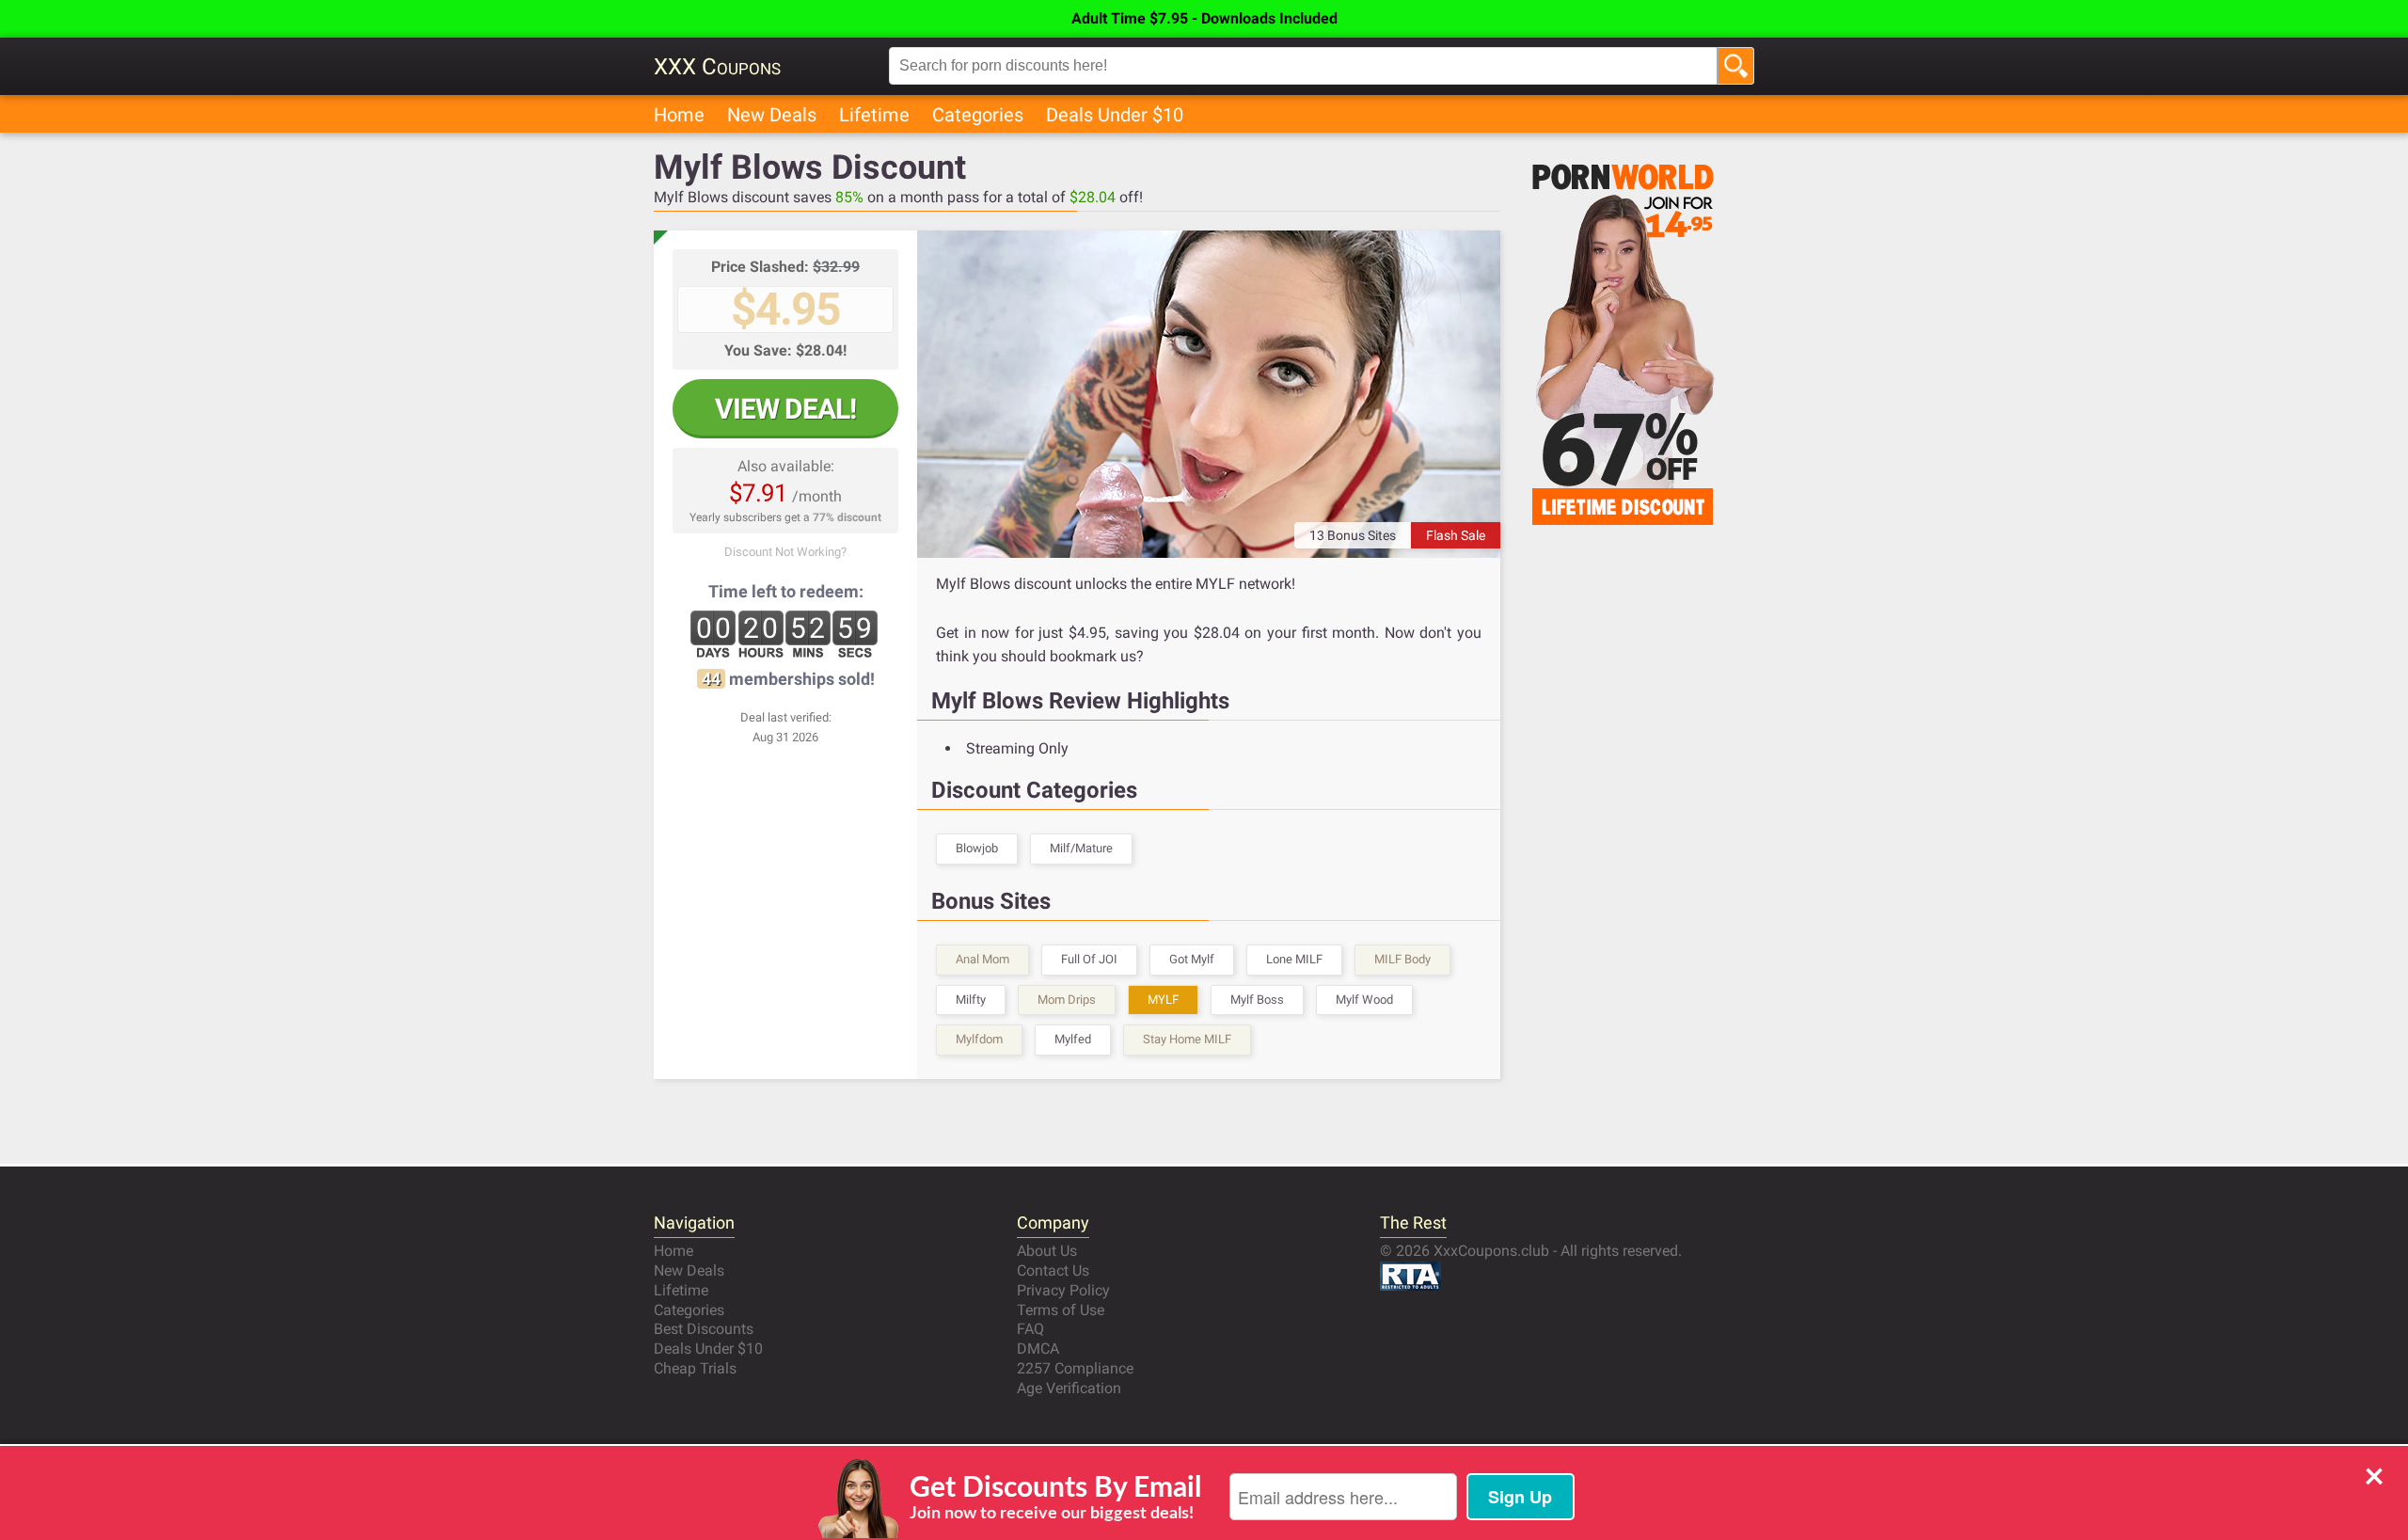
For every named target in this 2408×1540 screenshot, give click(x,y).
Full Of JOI (1089, 959)
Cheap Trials (695, 1368)
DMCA (1038, 1349)
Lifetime (874, 115)
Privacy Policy (1063, 1290)
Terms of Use (1061, 1310)
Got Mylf (1192, 959)
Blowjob (977, 848)
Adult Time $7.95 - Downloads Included (1204, 18)
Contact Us (1053, 1270)
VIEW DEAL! (785, 409)
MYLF (1163, 1000)
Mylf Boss (1257, 1000)
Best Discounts (704, 1329)
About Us (1047, 1251)
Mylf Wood (1364, 1000)
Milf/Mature (1081, 848)
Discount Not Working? (785, 552)
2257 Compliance (1075, 1368)
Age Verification (1069, 1388)
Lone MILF (1294, 959)
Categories (978, 115)
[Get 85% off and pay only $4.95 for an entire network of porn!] (1209, 394)
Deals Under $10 (1115, 115)
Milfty (971, 1000)
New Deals (772, 115)
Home (679, 115)
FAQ (1030, 1329)
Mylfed (1073, 1039)
